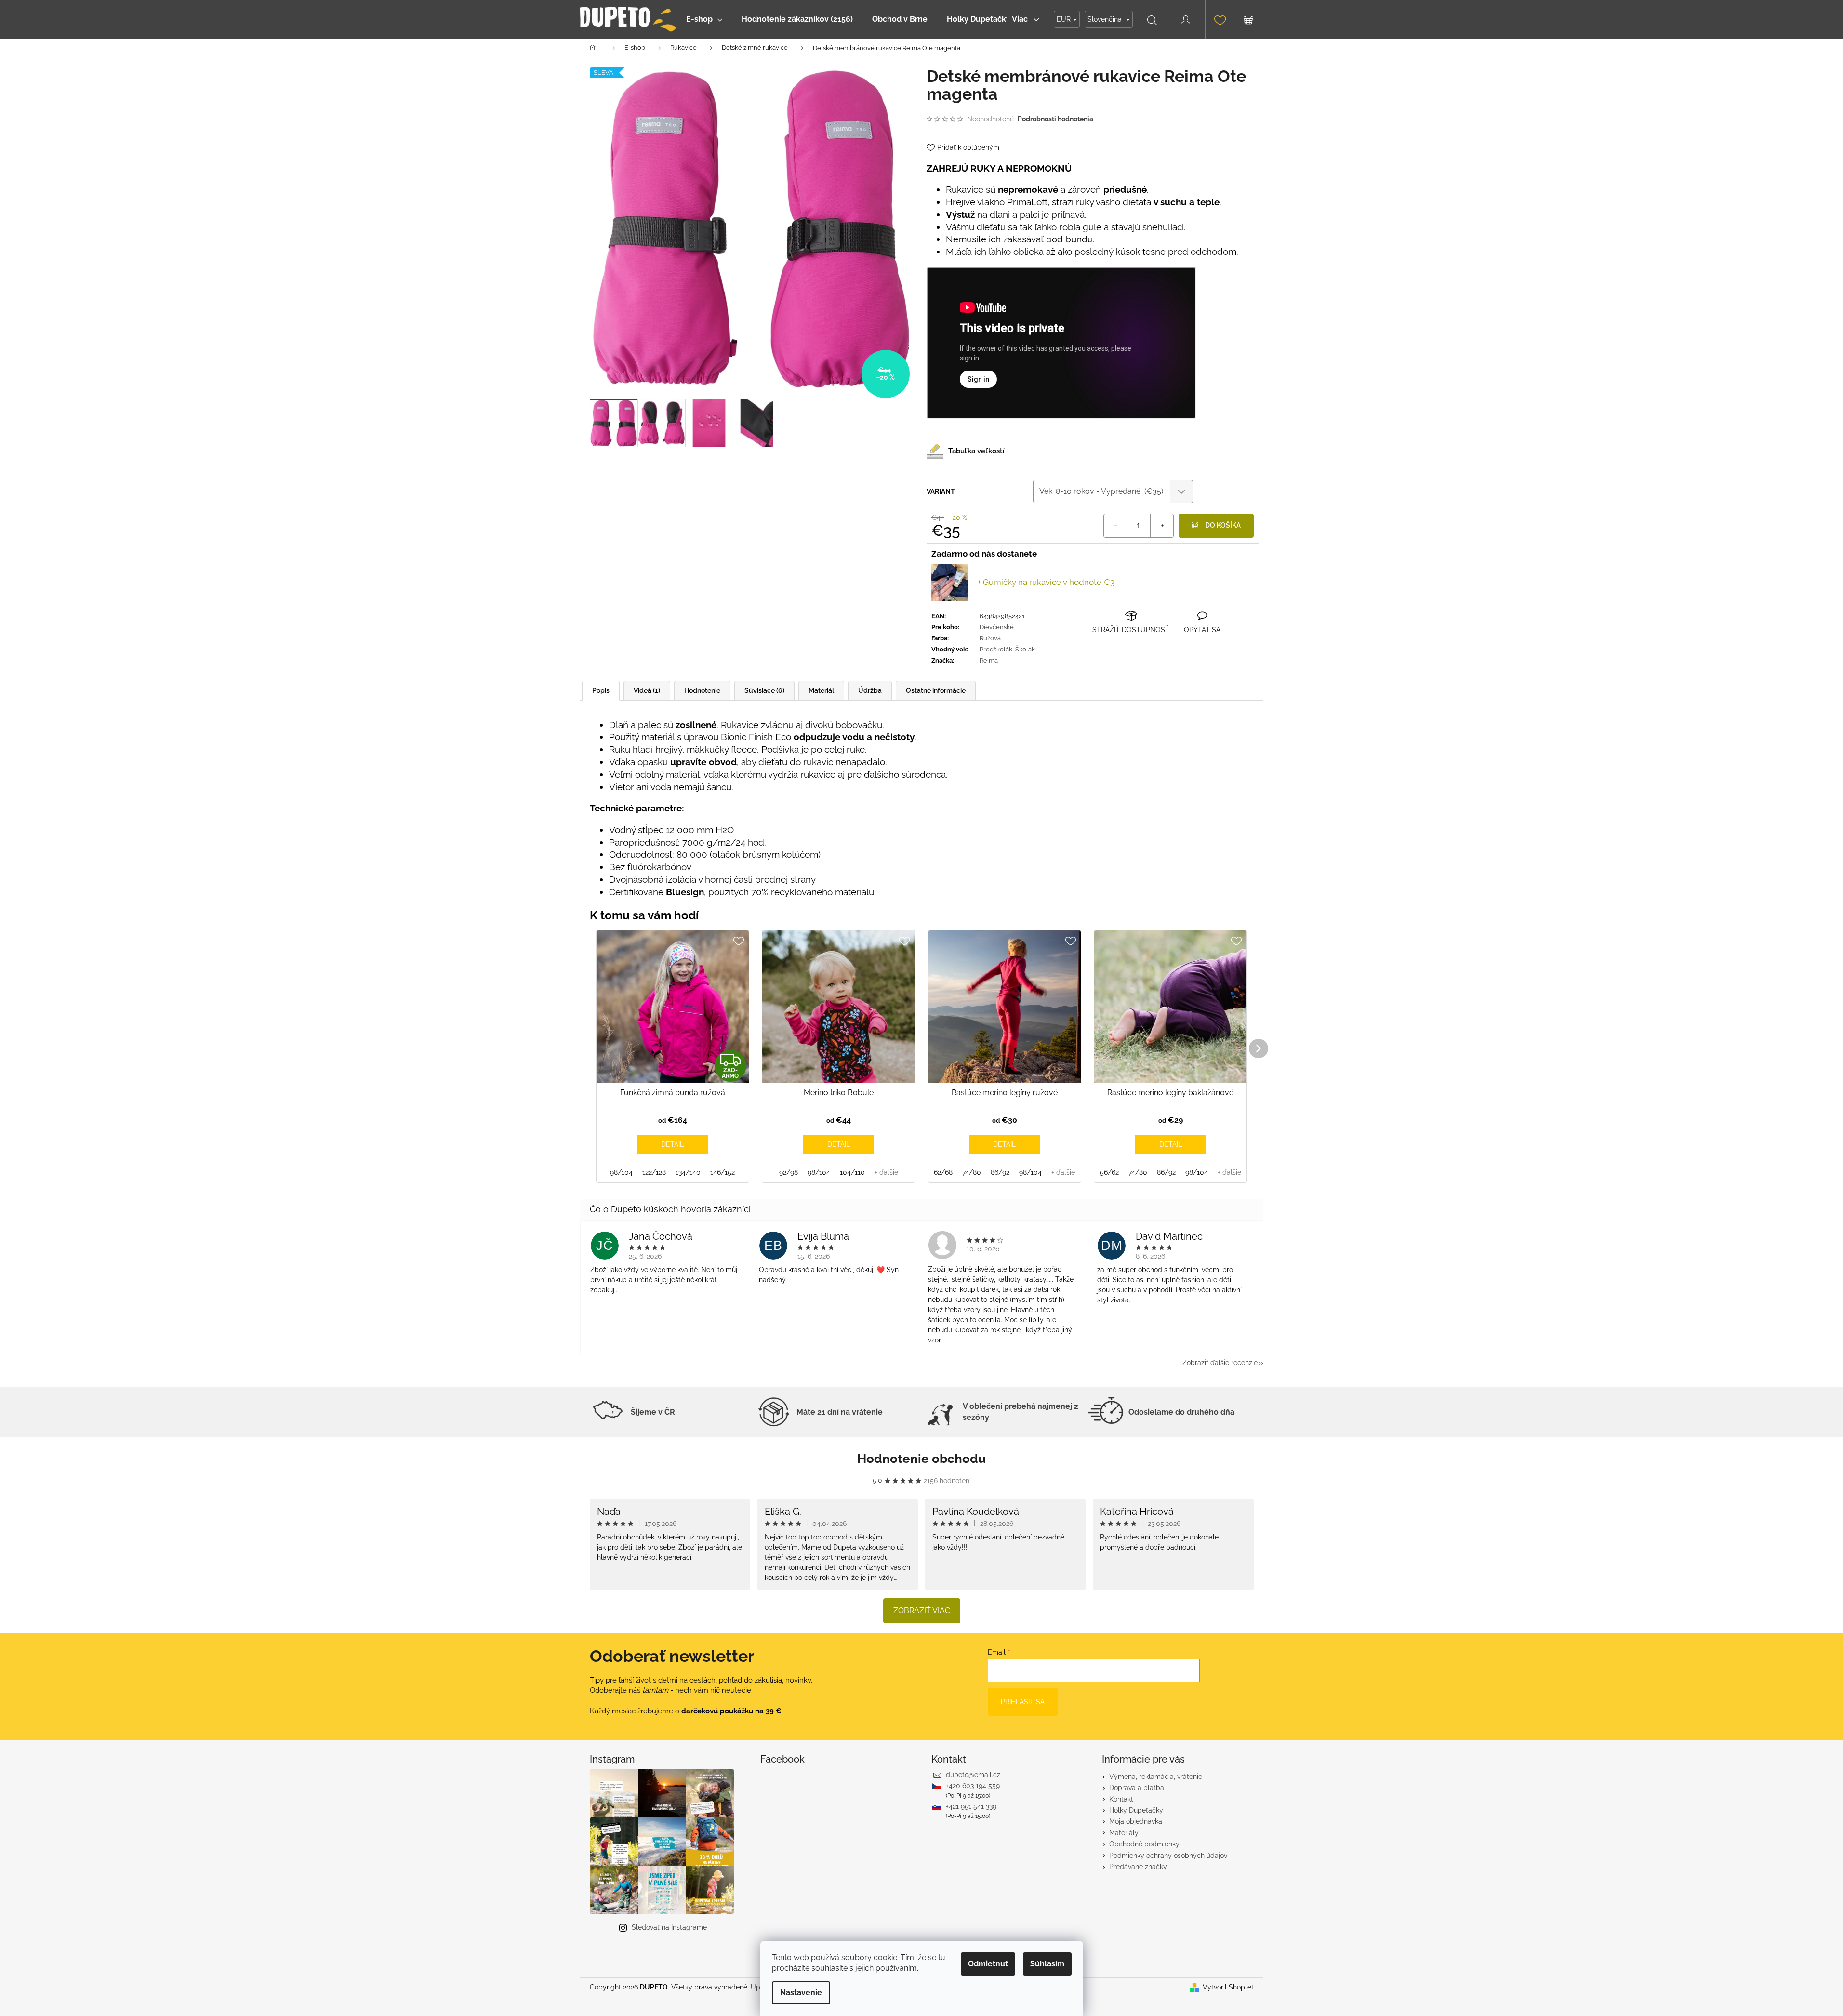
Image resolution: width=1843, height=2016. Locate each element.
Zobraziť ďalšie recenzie (1220, 1363)
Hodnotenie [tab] (702, 690)
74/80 (972, 1172)
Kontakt (1121, 1799)
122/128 (654, 1172)
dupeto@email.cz (973, 1775)
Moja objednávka (1136, 1821)
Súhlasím (1047, 1964)
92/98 (789, 1172)
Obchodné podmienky (1144, 1844)
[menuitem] (704, 19)
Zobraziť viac (922, 1611)
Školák (1025, 649)
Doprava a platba (1137, 1788)
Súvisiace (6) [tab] (764, 690)
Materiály (1124, 1833)
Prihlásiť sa (1023, 1702)
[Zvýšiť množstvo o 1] (1162, 526)
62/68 (943, 1172)
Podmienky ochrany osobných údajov (1168, 1856)
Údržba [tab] (870, 690)
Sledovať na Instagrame (669, 1927)
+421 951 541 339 (971, 1806)
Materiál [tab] (821, 690)
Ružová (990, 638)
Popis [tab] (601, 690)
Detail (672, 1144)
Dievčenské (997, 627)
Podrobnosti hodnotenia (1055, 119)
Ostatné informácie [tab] (936, 690)
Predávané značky (1138, 1867)
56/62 (1109, 1172)
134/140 (688, 1172)
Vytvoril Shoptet (1228, 1987)
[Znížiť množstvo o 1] (1115, 526)
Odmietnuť (988, 1964)
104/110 (852, 1172)
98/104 (621, 1172)
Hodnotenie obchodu (921, 1459)
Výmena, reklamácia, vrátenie (1156, 1777)
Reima (989, 660)
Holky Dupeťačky (1136, 1810)
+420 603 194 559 (973, 1786)
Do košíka (1223, 525)
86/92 (1000, 1172)
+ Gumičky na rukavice (1046, 582)
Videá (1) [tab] (647, 690)
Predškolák (996, 649)
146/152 (723, 1172)
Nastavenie (801, 1993)
